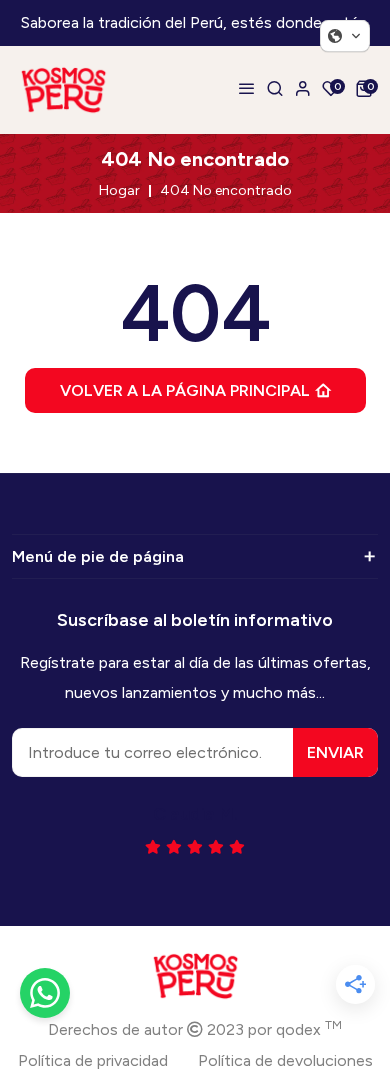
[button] (345, 36)
